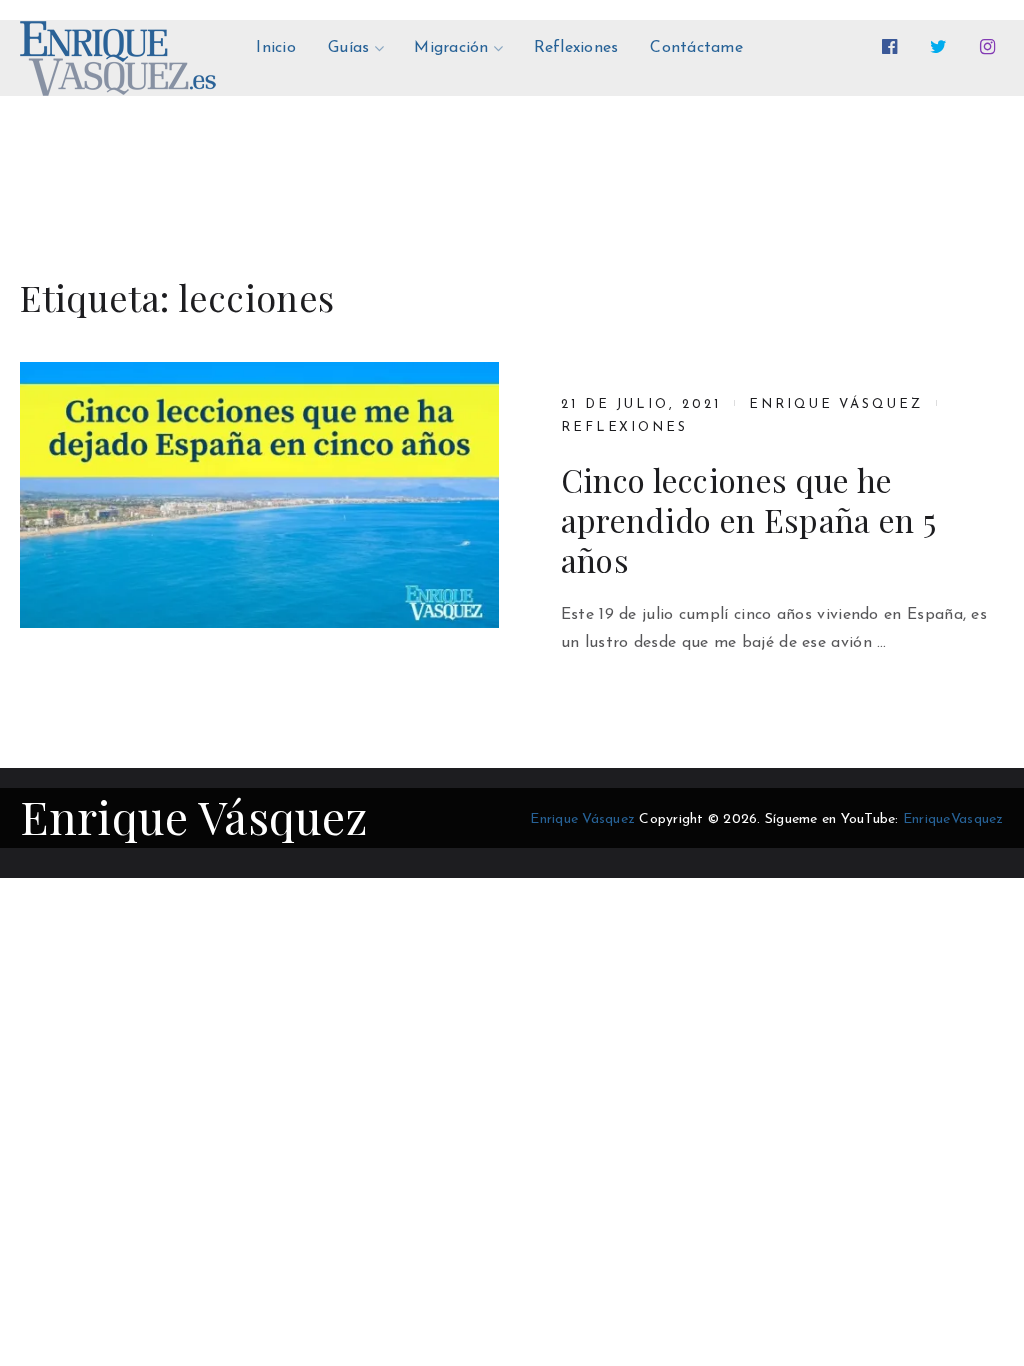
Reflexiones (624, 427)
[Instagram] (991, 47)
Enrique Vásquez (836, 404)
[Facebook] (893, 47)
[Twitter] (942, 47)
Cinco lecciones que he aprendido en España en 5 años (748, 520)
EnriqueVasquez (953, 819)
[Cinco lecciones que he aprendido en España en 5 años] (259, 495)
